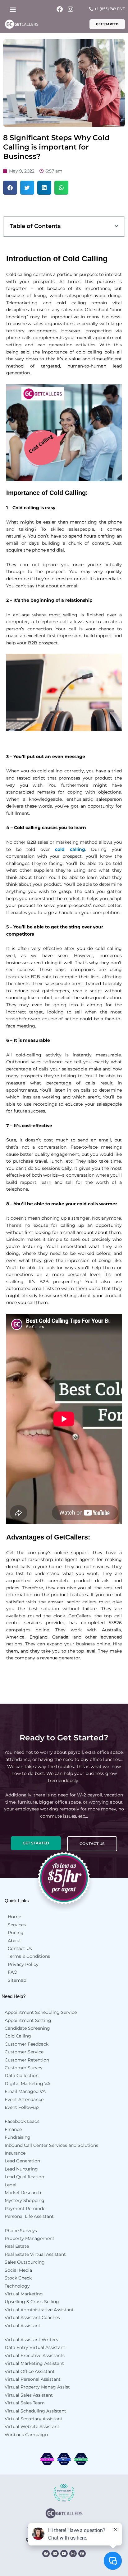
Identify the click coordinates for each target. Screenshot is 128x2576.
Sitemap (17, 1980)
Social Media (18, 2270)
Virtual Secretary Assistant (34, 2419)
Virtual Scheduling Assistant (35, 2411)
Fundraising (18, 2137)
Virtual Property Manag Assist (37, 2387)
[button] (13, 9)
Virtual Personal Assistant (33, 2379)
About (14, 1941)
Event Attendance (24, 2099)
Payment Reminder (26, 2208)
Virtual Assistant (23, 2326)
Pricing (16, 1933)
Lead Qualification (24, 2177)
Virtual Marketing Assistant (34, 2363)
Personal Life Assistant (29, 2216)
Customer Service (24, 2052)
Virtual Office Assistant (30, 2371)
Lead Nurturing (21, 2169)
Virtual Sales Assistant (29, 2395)
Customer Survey (24, 2068)
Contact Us (20, 1948)
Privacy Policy (23, 1964)
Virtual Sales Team (25, 2403)
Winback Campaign (26, 2435)
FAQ (13, 1972)
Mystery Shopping (25, 2200)
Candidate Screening (27, 2028)
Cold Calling (18, 2036)
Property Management (30, 2238)
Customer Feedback (27, 2044)
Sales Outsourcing (25, 2262)
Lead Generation (22, 2161)
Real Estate (17, 2246)
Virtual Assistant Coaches (32, 2317)
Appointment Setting (28, 2020)
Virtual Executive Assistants (35, 2355)
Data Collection (22, 2076)
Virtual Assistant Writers (31, 2340)
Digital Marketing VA (27, 2084)
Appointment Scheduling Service (41, 2012)
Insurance (15, 2153)
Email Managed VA (25, 2091)
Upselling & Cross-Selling (32, 2302)
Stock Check (18, 2278)
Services (17, 1925)
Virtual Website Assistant (32, 2427)
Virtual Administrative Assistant (39, 2310)
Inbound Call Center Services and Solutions (51, 2145)
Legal (11, 2185)
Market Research (23, 2193)
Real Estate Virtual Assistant (35, 2254)
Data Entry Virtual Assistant (35, 2347)
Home (14, 1917)
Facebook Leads (22, 2121)
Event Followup (22, 2107)
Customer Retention (27, 2060)
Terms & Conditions (29, 1956)
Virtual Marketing (24, 2294)
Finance (13, 2129)
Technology (17, 2286)
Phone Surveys (21, 2231)
